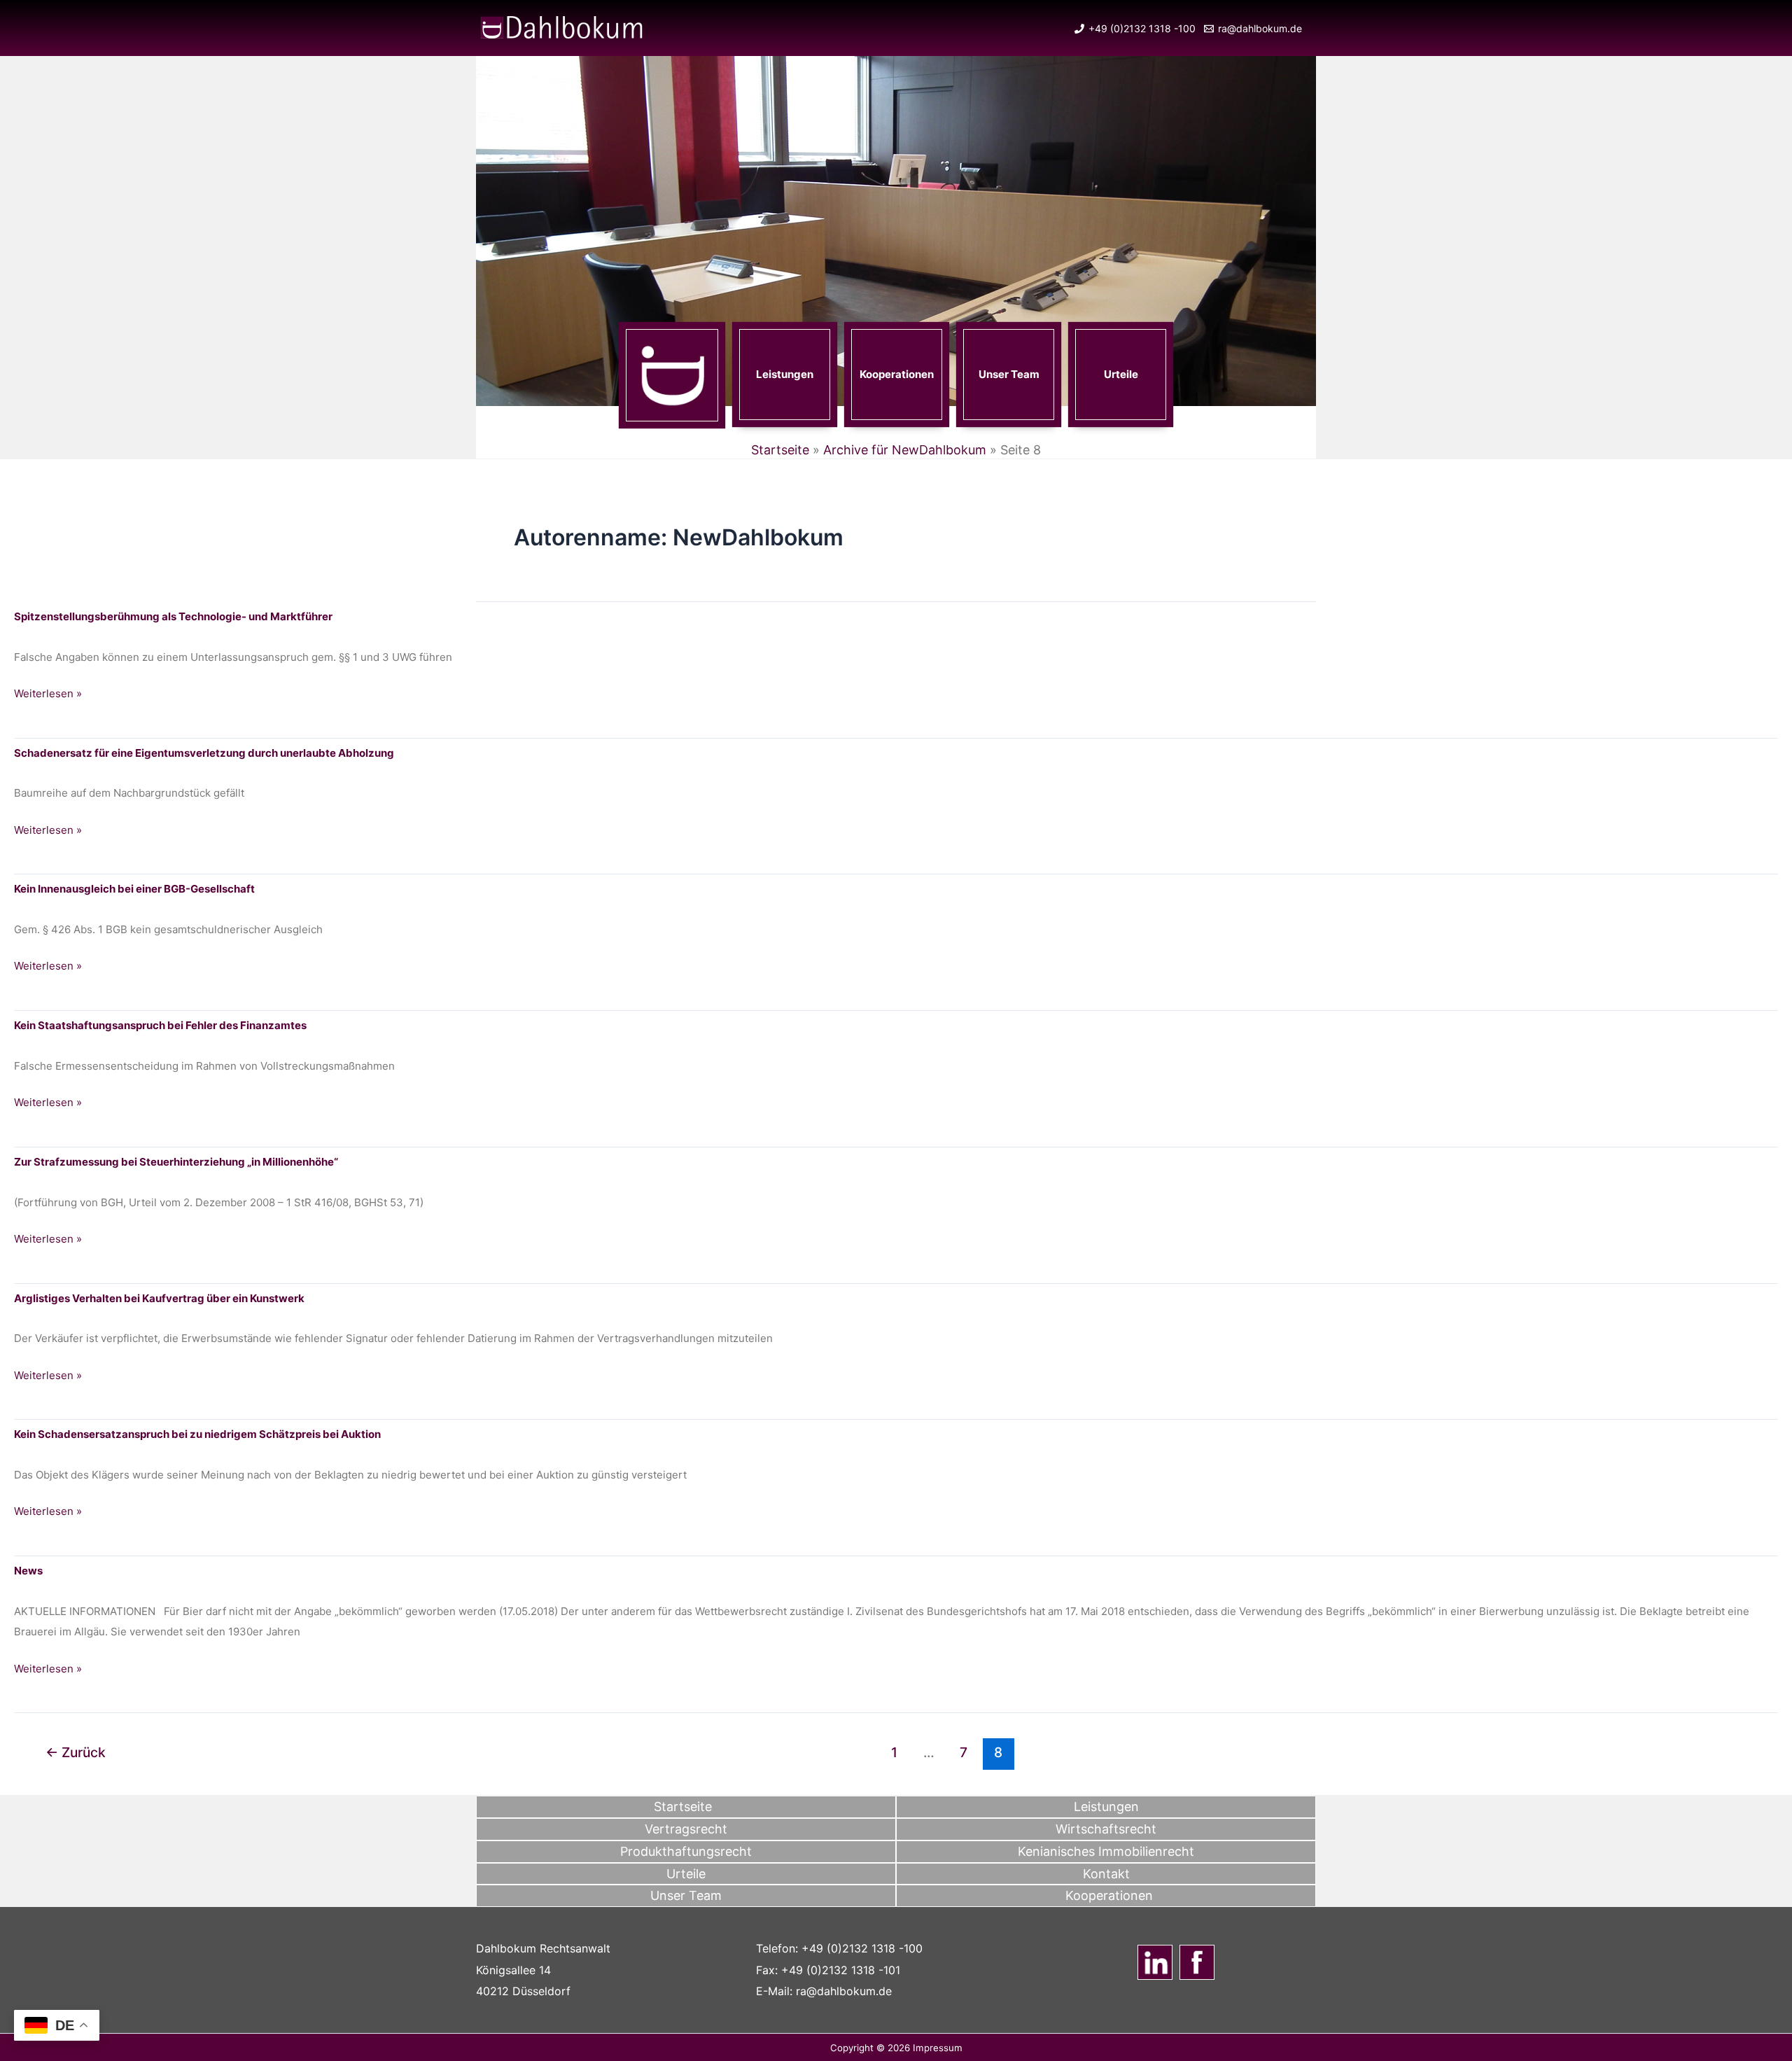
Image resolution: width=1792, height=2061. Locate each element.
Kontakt (1106, 1874)
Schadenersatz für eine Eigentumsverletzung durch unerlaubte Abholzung (204, 753)
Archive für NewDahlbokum (905, 450)
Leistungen (785, 374)
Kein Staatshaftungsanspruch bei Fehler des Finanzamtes (160, 1025)
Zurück (76, 1752)
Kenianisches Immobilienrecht (1106, 1851)
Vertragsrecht (686, 1829)
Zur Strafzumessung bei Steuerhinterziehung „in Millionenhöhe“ (176, 1162)
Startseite (780, 450)
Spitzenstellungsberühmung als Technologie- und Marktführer (173, 616)
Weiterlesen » (48, 695)
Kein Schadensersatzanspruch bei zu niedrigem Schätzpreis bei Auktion (197, 1434)
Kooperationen (897, 374)
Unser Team (1009, 374)
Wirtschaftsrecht (1106, 1829)
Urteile (1121, 374)
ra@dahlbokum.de (844, 1991)
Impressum (938, 2048)
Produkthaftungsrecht (686, 1851)
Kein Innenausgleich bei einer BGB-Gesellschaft (134, 889)
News (28, 1571)
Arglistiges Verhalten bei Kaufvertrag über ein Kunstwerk (159, 1298)
